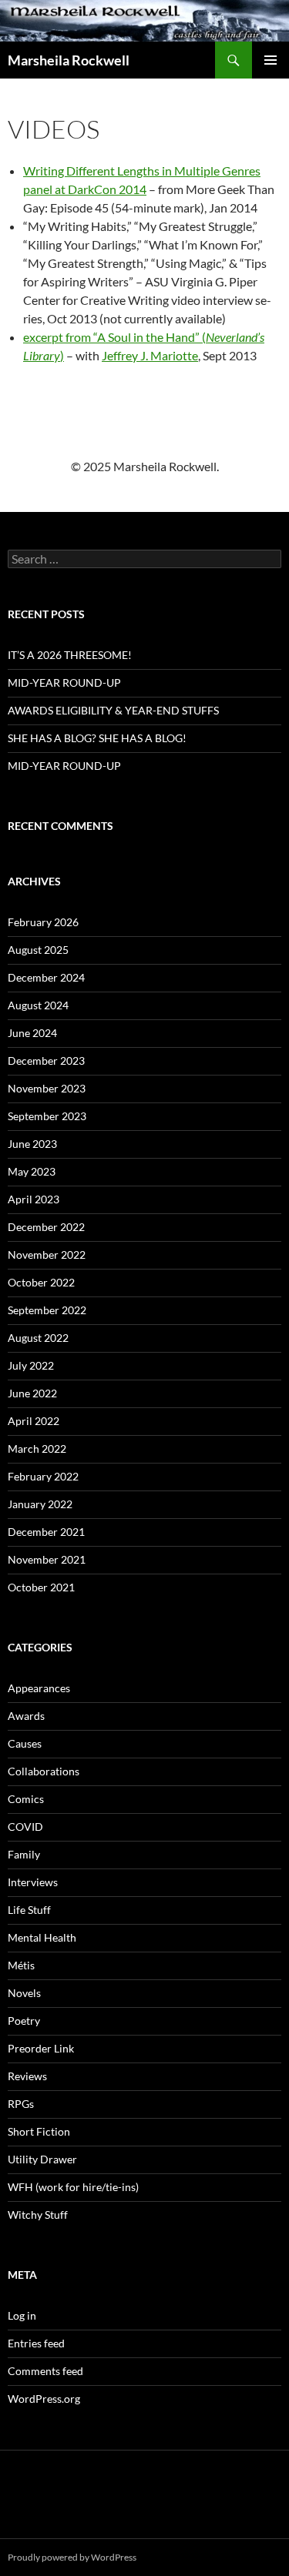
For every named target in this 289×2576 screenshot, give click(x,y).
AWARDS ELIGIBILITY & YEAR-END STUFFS (113, 710)
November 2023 (47, 1088)
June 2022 (32, 1393)
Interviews (33, 1882)
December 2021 (46, 1532)
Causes (25, 1743)
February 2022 (43, 1476)
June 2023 (32, 1144)
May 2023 (32, 1171)
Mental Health (42, 1937)
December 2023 (46, 1061)
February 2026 (43, 922)
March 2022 (37, 1449)
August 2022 (38, 1338)
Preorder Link (41, 2048)
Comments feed (45, 2371)
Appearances (39, 1688)
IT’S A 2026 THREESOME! (70, 655)
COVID (25, 1827)
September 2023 (47, 1116)
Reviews (27, 2076)
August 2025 (38, 950)
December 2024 (46, 977)
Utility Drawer (42, 2159)
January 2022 (40, 1504)
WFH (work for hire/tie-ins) (73, 2187)
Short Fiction (39, 2131)
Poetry (24, 2021)
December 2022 (46, 1227)
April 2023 (34, 1199)
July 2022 (31, 1365)
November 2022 (47, 1255)
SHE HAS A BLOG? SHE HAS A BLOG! (97, 738)
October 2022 (41, 1282)
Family (24, 1854)
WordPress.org (44, 2399)
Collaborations (44, 1771)
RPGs (21, 2104)
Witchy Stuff (38, 2215)
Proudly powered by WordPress (72, 2557)
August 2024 (38, 1005)
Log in (22, 2315)
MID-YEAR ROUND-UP (64, 682)
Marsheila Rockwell (69, 60)
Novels (24, 1993)
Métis (21, 1965)
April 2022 (34, 1421)
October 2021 (41, 1587)
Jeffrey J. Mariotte (150, 355)
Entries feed (36, 2343)
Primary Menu (271, 60)
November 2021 (47, 1559)
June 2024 (32, 1033)
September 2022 (47, 1310)
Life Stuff (29, 1910)
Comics (26, 1799)
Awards (26, 1716)
